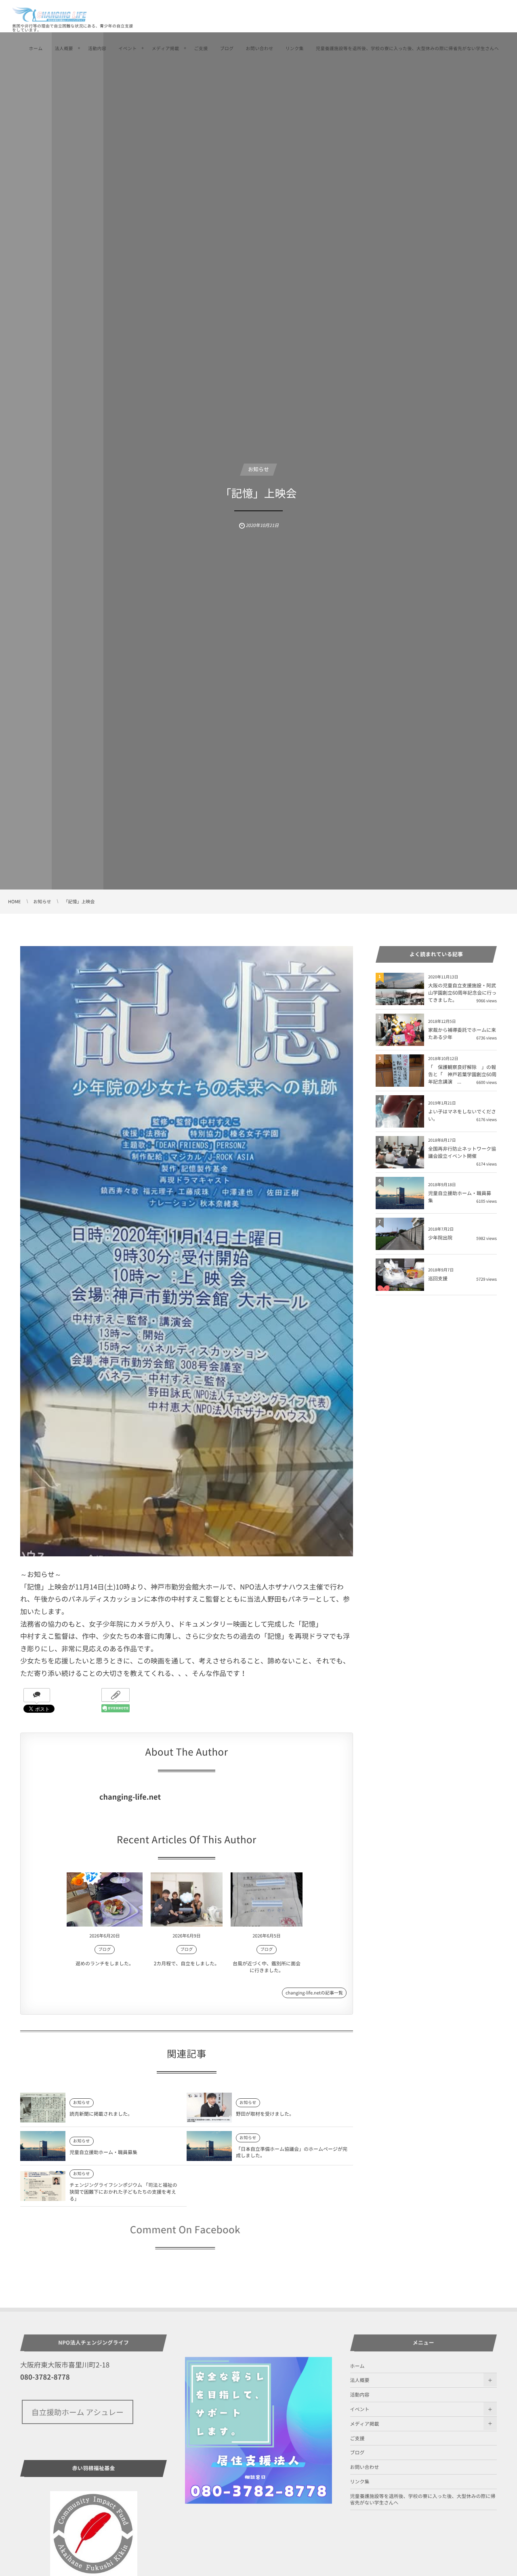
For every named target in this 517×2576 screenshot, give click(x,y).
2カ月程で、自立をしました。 (187, 1963)
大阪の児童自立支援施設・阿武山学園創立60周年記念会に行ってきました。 (462, 993)
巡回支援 (438, 1278)
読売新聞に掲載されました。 (101, 2114)
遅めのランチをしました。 (105, 1963)
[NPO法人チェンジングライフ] (50, 14)
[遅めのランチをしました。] (105, 1899)
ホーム (36, 48)
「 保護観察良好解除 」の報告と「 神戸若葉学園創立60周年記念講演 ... (462, 1074)
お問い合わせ (259, 48)
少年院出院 (440, 1237)
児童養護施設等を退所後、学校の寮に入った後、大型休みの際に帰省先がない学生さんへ (407, 48)
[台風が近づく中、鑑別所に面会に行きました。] (267, 1899)
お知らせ (258, 469)
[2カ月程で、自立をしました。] (187, 1899)
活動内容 (97, 48)
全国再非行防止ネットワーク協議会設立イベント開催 (462, 1152)
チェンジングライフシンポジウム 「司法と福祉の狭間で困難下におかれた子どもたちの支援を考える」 (123, 2192)
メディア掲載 (166, 48)
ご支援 (201, 48)
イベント (127, 48)
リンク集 (294, 48)
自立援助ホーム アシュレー (78, 2412)
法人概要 (64, 48)
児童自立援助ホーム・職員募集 (103, 2152)
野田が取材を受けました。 (265, 2114)
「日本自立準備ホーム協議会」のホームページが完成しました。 (292, 2152)
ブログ (227, 48)
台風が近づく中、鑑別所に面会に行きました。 (267, 1967)
